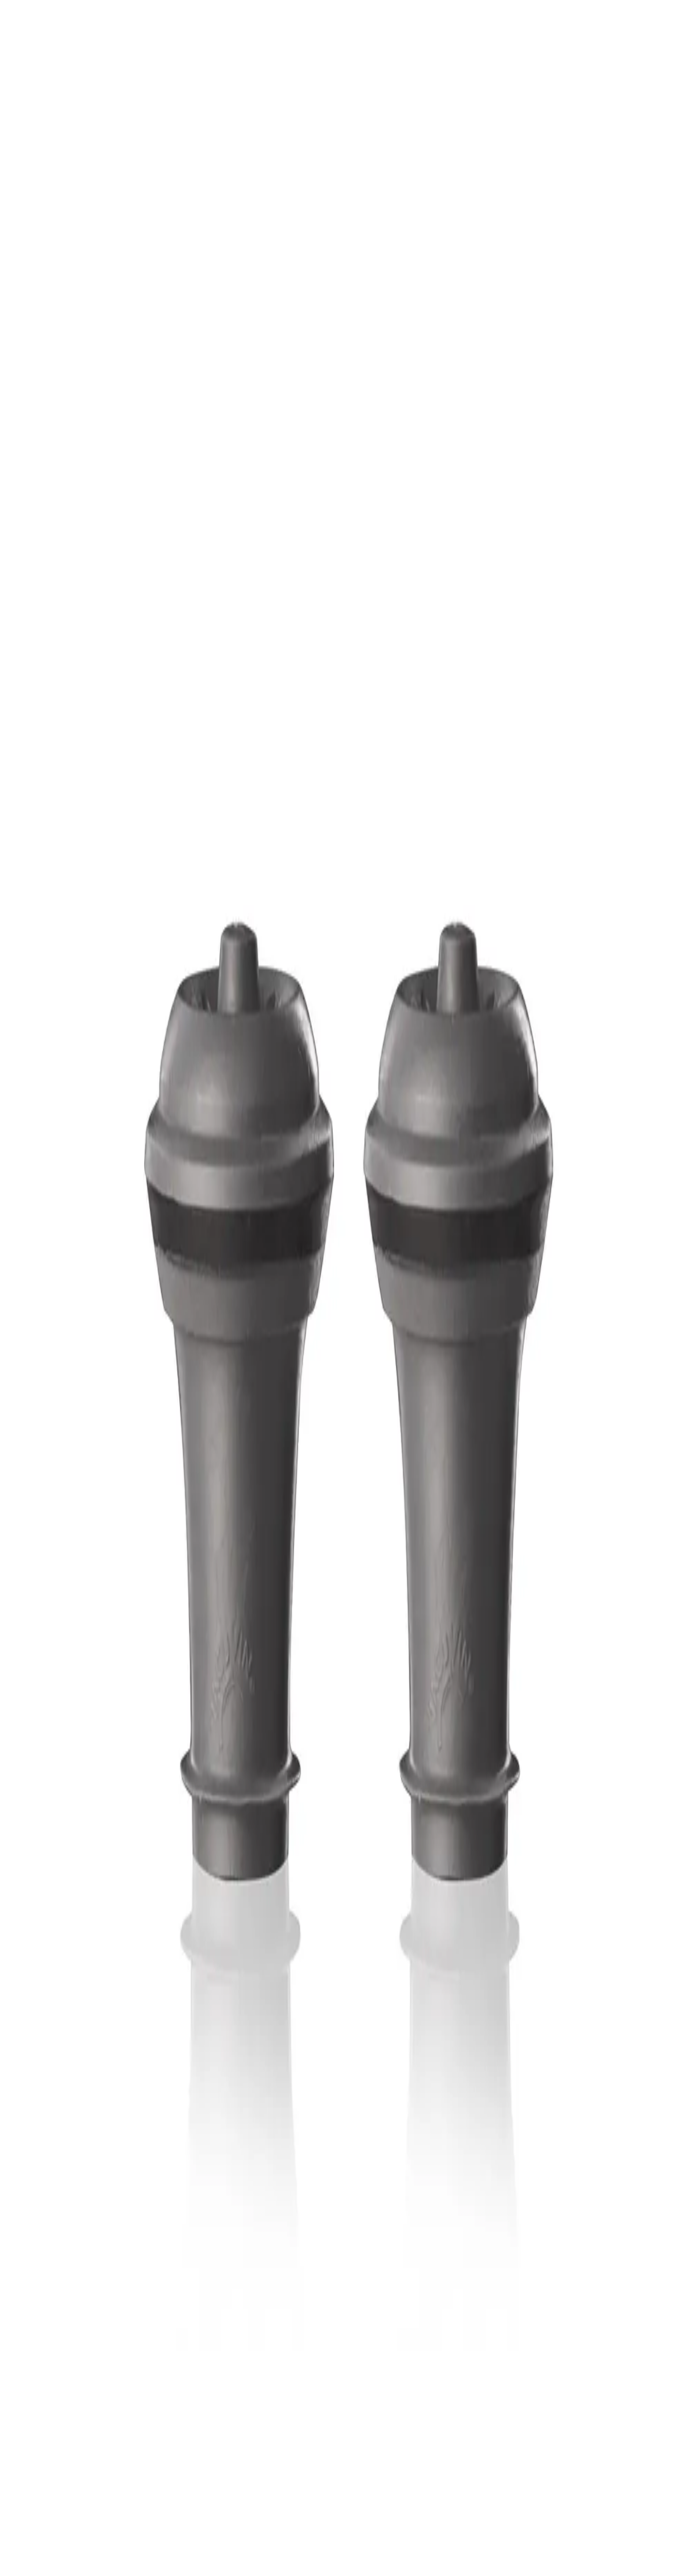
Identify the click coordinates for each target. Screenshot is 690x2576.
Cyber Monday (64, 2444)
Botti (49, 2373)
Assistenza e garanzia (73, 2387)
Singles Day (59, 2435)
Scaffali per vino (66, 2356)
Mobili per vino (64, 2364)
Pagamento (58, 2396)
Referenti (55, 2419)
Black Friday (61, 2427)
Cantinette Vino (65, 2347)
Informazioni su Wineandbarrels (88, 2410)
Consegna (56, 2404)
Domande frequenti (70, 2379)
